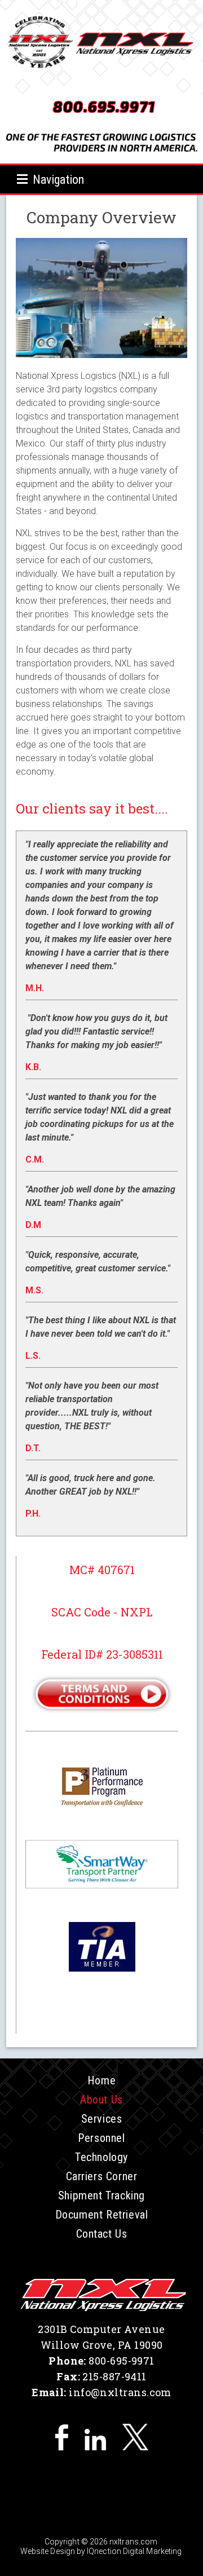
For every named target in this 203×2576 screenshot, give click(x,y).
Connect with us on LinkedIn (95, 2437)
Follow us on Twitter (135, 2437)
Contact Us (102, 2234)
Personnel (101, 2138)
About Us (101, 2100)
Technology (101, 2157)
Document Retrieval (102, 2215)
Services (102, 2119)
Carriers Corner (102, 2176)
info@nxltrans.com (120, 2392)
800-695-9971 (121, 2361)
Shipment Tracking (101, 2195)
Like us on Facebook (61, 2437)
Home (101, 2080)
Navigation (58, 180)
